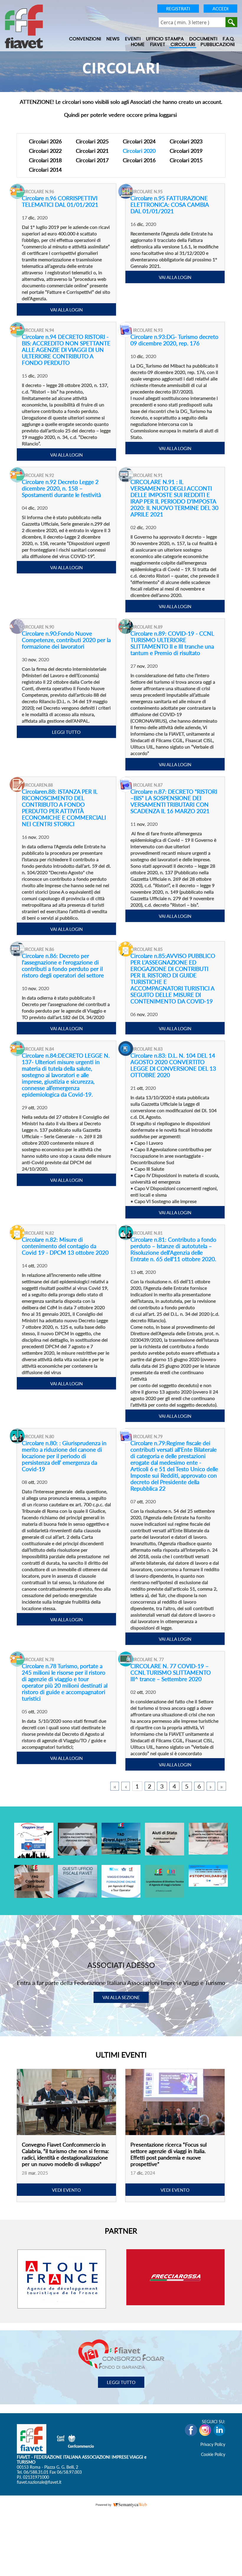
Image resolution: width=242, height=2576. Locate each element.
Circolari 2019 (186, 151)
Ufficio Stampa (165, 39)
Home (138, 45)
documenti (203, 39)
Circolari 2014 (45, 170)
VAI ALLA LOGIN (66, 310)
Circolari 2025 (92, 141)
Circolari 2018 (45, 160)
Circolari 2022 (45, 151)
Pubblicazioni (218, 45)
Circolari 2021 (92, 151)
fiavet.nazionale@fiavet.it (39, 2482)
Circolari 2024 (139, 141)
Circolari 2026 (45, 141)
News (113, 39)
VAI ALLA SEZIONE (121, 1997)
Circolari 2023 (186, 141)
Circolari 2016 (139, 160)
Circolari (183, 45)
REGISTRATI (178, 9)
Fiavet (158, 45)
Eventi (133, 39)
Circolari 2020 (139, 151)
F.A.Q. (229, 39)
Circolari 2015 (186, 160)
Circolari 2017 (92, 160)
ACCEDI (220, 9)
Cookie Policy (213, 2454)
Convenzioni (85, 39)
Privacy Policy (213, 2444)
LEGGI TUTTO (66, 732)
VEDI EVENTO (66, 2190)
